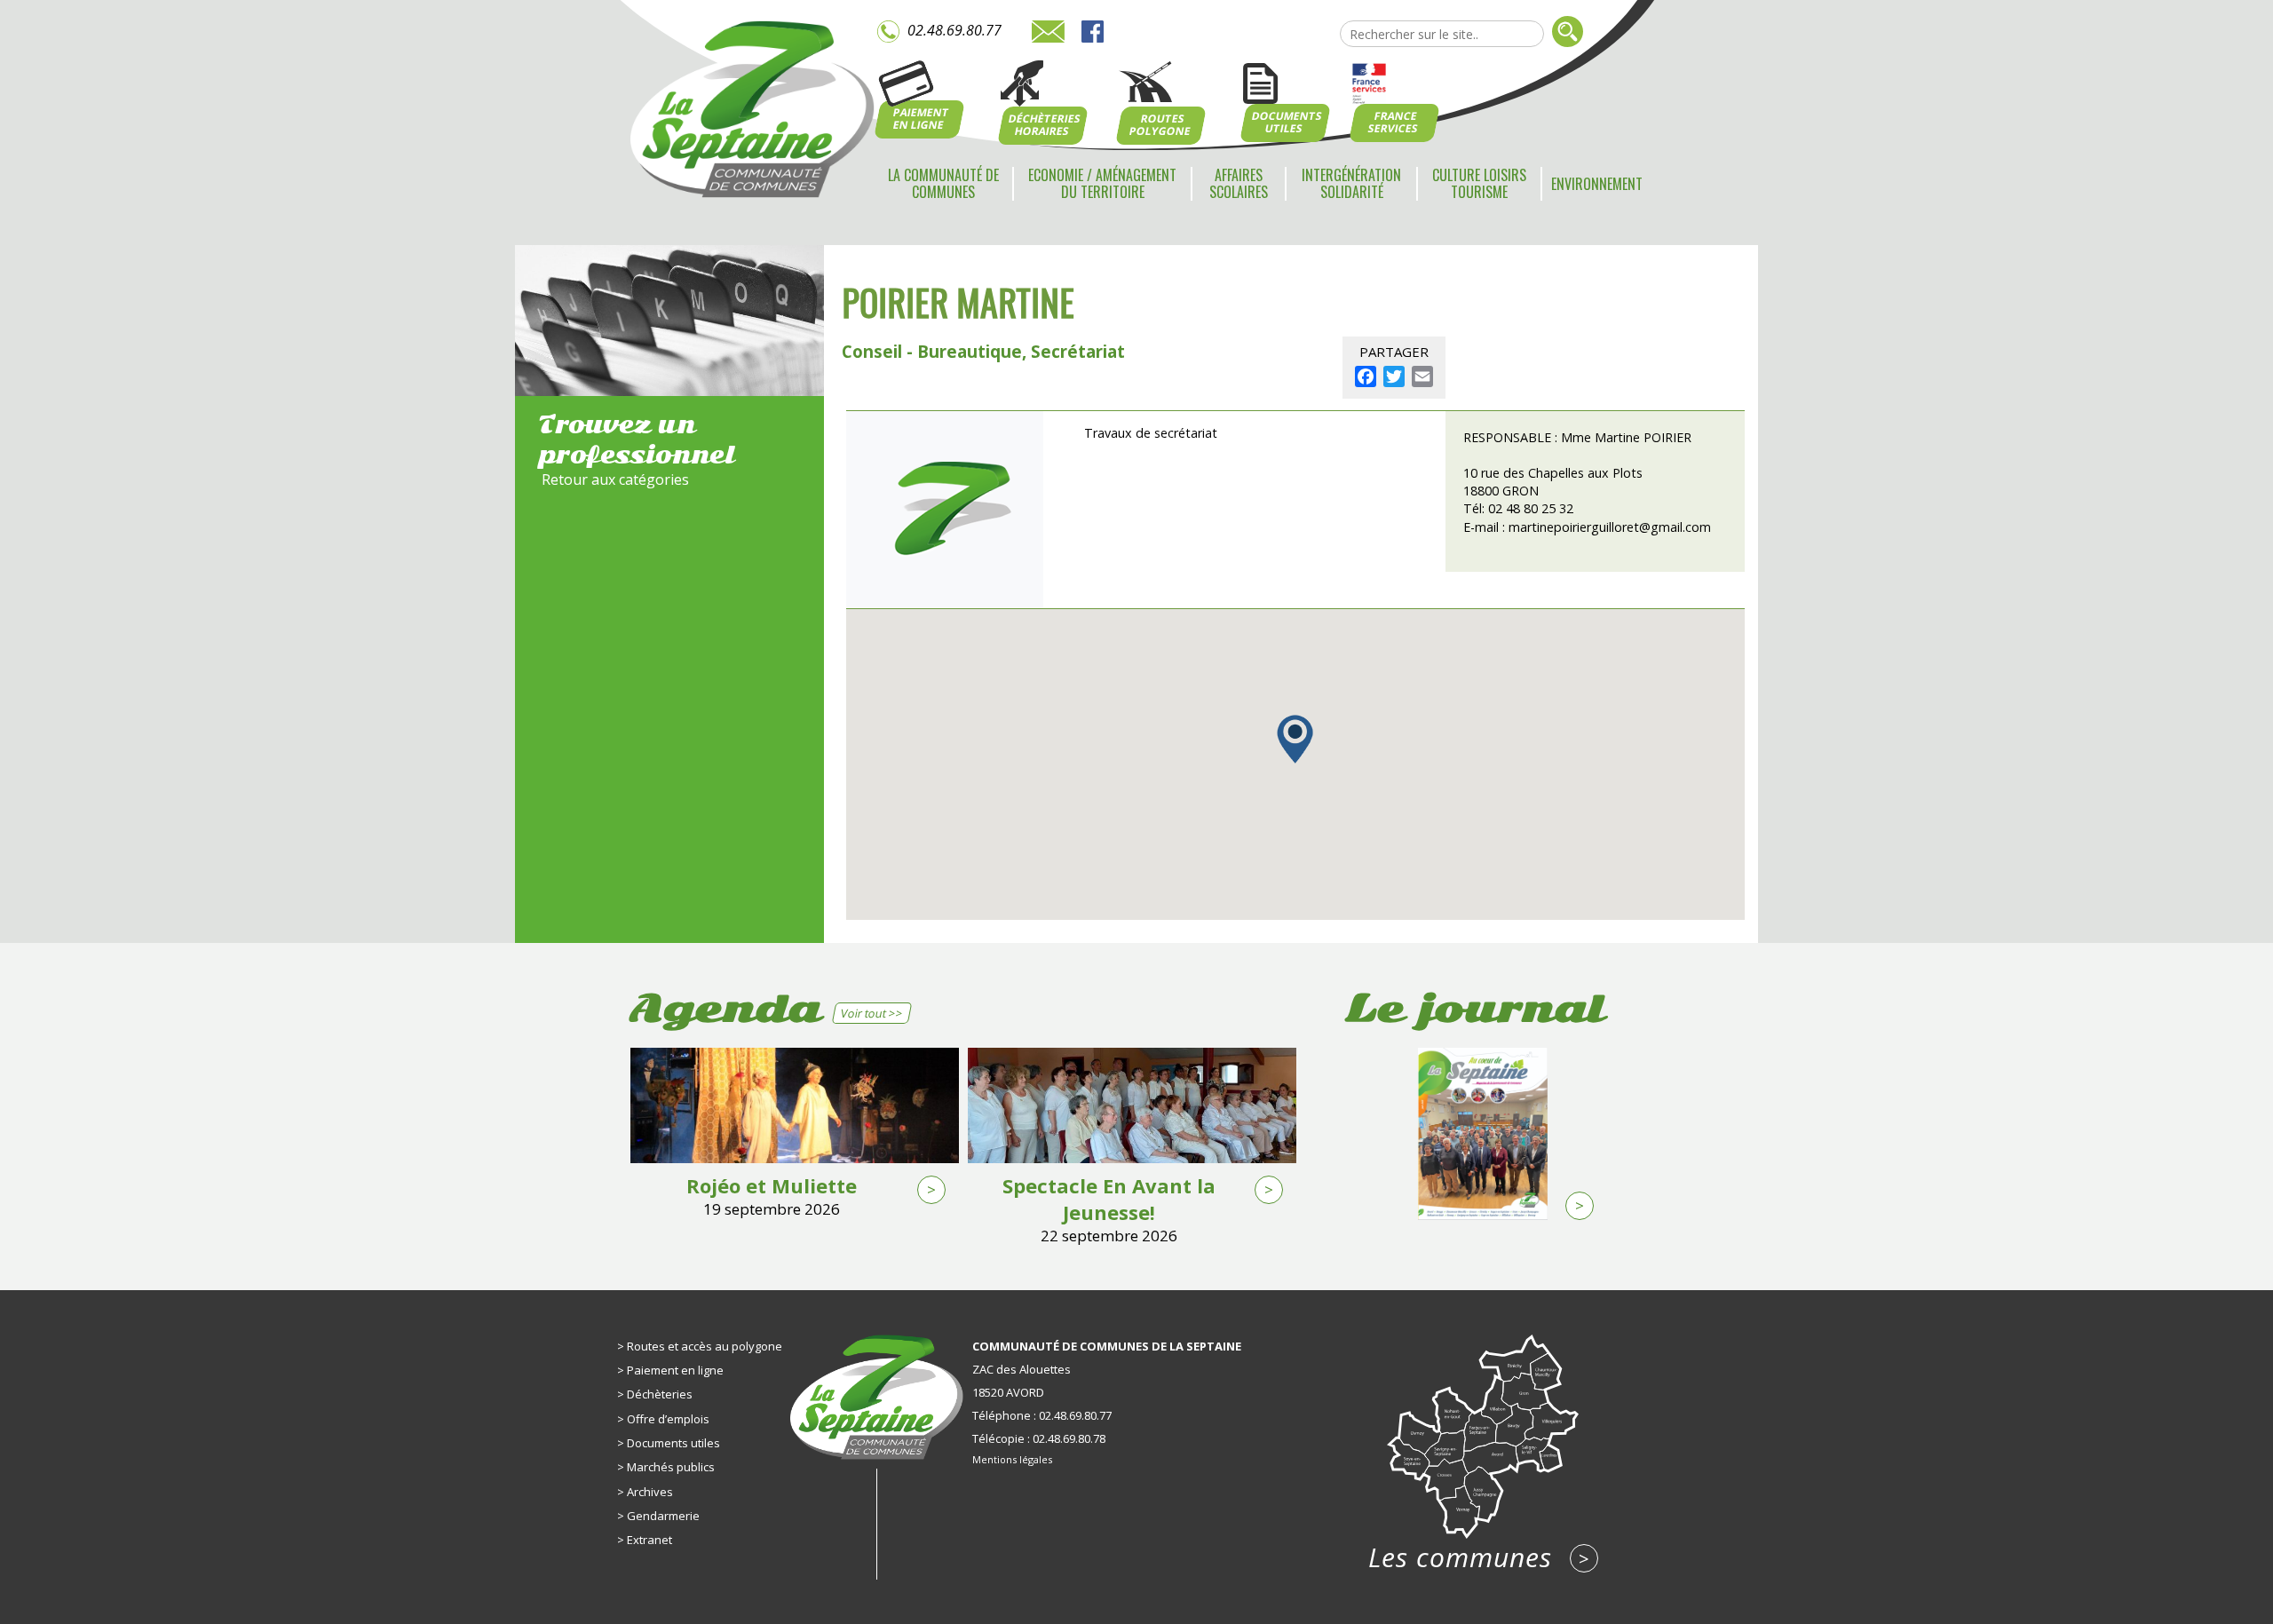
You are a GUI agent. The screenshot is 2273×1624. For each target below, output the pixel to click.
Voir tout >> (871, 1013)
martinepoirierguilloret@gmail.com (1610, 527)
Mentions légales (1012, 1459)
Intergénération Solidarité (1351, 183)
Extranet (649, 1540)
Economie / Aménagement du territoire (1102, 183)
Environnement (1597, 184)
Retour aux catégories (615, 479)
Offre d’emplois (668, 1419)
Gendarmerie (663, 1516)
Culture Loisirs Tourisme (1479, 183)
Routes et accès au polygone (705, 1346)
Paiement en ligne (675, 1370)
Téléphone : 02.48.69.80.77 (1042, 1415)
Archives (650, 1492)
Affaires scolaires (1239, 183)
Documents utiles (673, 1443)
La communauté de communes (943, 183)
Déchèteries (660, 1394)
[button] (1295, 739)
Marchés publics (671, 1467)
